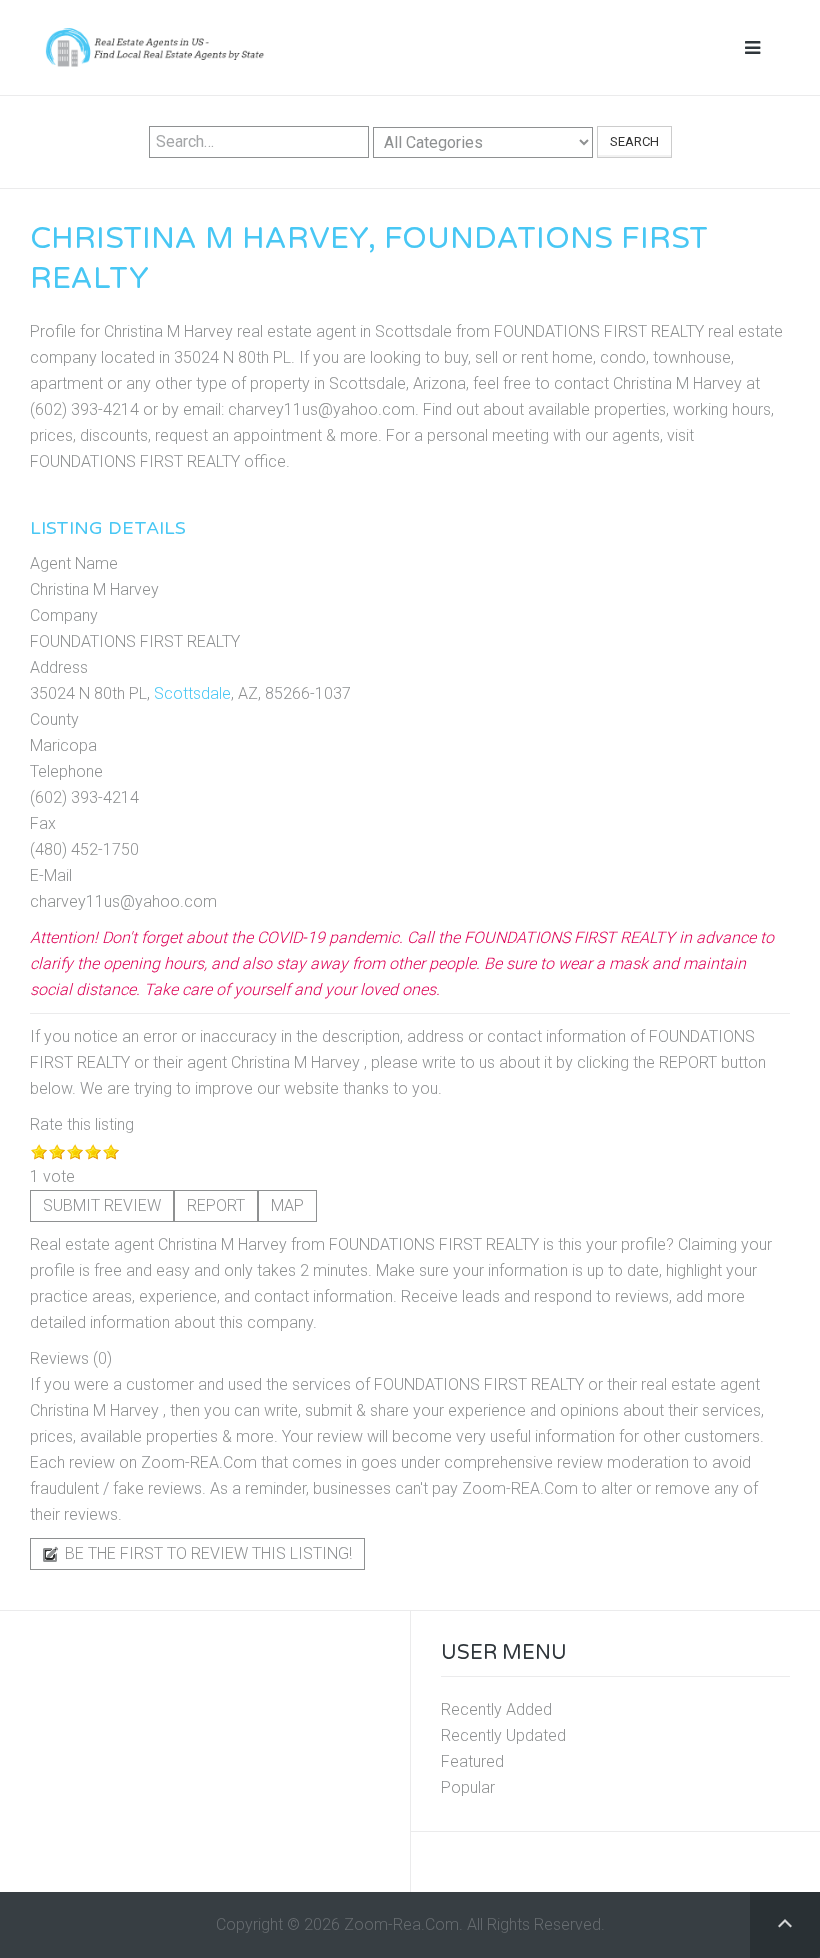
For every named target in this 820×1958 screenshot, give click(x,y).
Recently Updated (503, 1735)
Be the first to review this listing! (206, 1553)
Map (287, 1205)
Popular (468, 1787)
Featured (472, 1761)
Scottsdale (192, 693)
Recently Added (496, 1709)
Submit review (102, 1205)
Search (634, 141)
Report (216, 1205)
